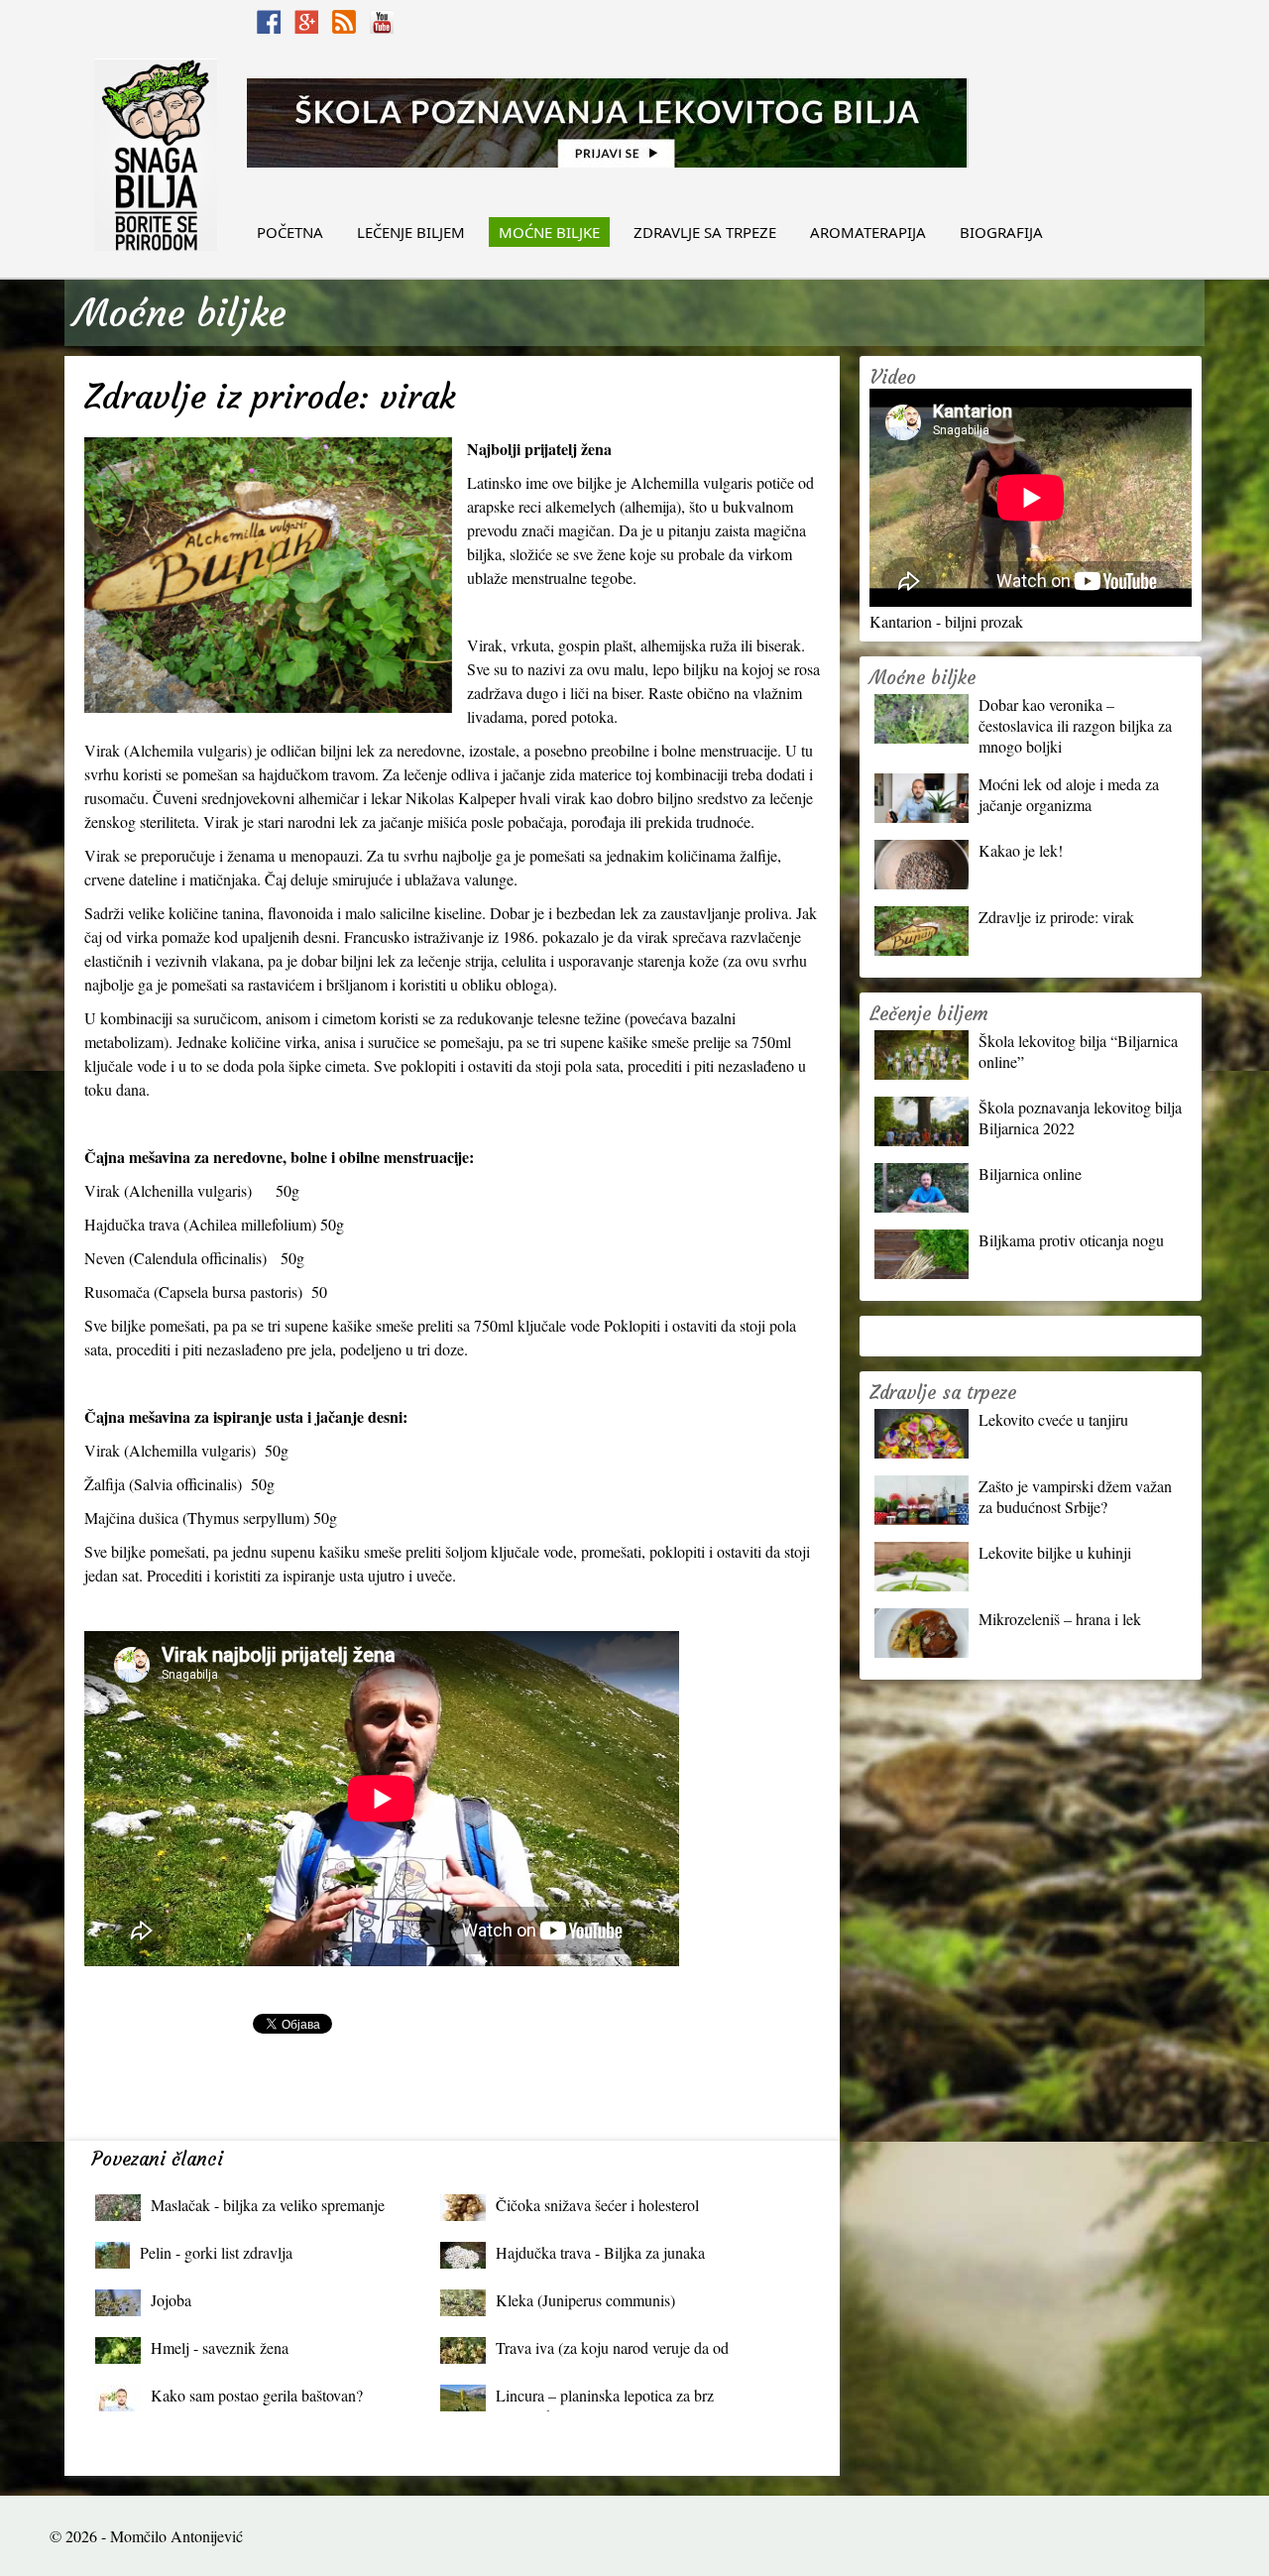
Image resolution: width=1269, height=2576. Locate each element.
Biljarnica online (1030, 1173)
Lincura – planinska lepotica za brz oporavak (605, 2400)
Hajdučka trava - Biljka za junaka (600, 2252)
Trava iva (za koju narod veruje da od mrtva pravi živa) (612, 2352)
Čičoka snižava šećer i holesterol (597, 2205)
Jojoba (171, 2300)
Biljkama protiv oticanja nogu (1071, 1240)
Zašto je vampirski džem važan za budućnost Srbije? (1075, 1496)
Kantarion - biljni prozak (946, 621)
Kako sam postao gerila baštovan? (257, 2395)
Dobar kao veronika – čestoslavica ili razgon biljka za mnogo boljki (1075, 725)
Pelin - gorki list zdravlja (216, 2252)
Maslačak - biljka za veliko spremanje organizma (268, 2210)
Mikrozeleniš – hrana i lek (1060, 1619)
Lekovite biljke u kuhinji (1055, 1552)
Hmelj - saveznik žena (220, 2347)
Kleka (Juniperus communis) (585, 2300)
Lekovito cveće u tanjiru (1053, 1419)
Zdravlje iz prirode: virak (1056, 917)
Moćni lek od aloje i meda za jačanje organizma (1069, 794)
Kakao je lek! (1021, 850)
